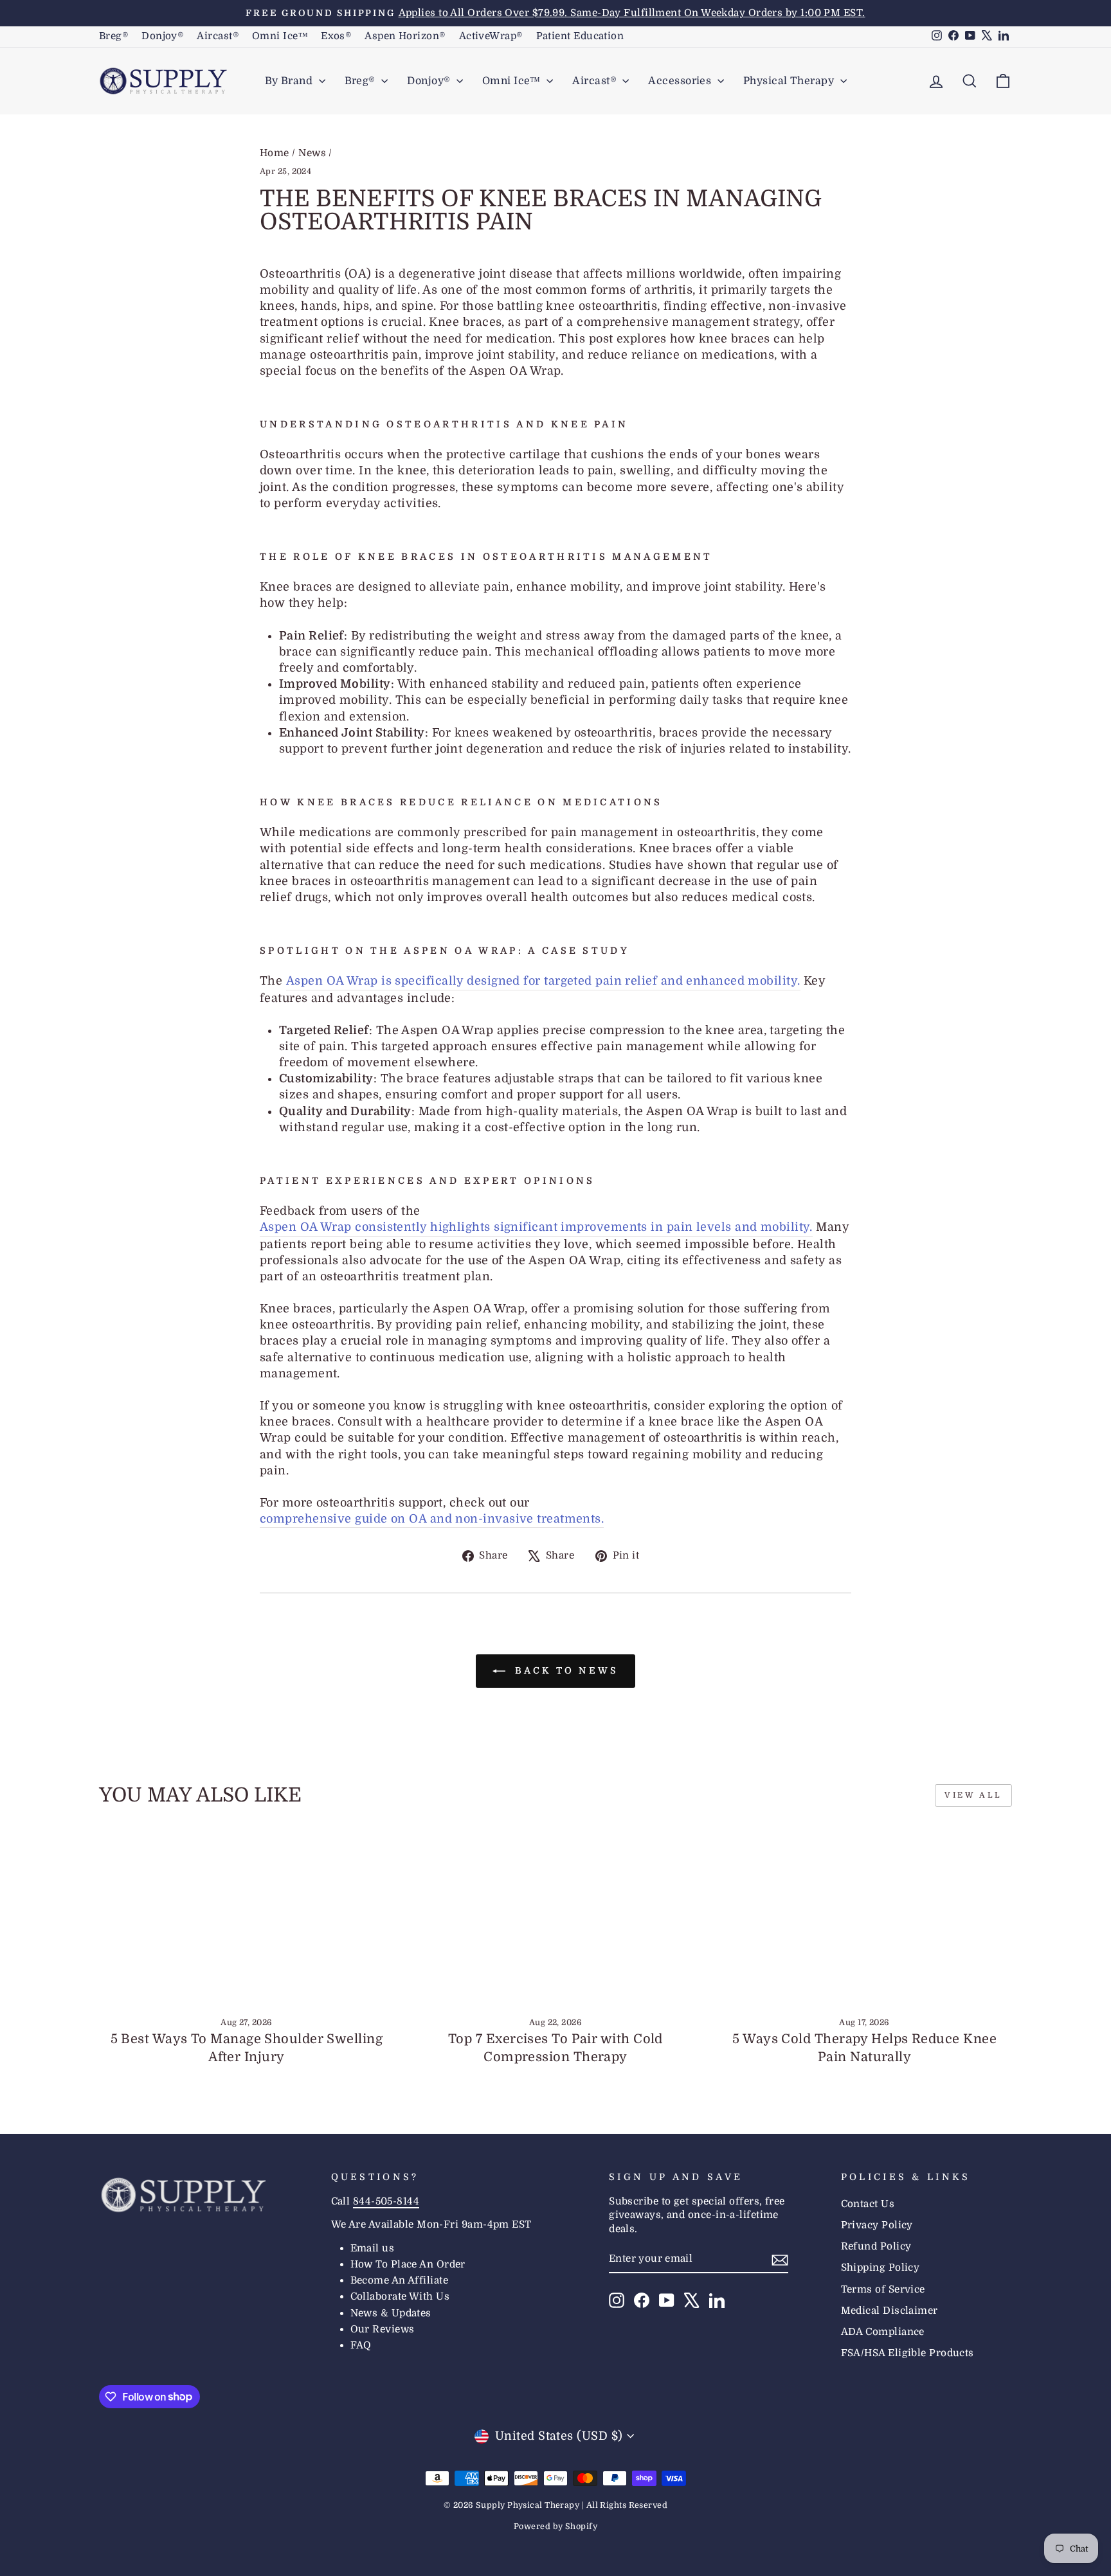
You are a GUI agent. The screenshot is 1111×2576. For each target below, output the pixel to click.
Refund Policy (876, 2246)
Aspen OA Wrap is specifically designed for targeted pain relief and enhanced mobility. (543, 981)
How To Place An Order (408, 2264)
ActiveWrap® (491, 36)
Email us (373, 2248)
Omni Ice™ (280, 36)
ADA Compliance (883, 2332)
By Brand (290, 81)
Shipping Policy (881, 2267)
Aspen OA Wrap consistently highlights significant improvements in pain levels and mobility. (536, 1227)
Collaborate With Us (400, 2296)
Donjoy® (163, 36)
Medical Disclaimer (890, 2311)
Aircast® (218, 36)
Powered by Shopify (555, 2527)
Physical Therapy (790, 81)
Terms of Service (883, 2289)
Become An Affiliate (400, 2280)
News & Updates (391, 2313)
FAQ (361, 2345)
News (312, 153)
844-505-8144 (386, 2201)
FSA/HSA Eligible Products (908, 2353)
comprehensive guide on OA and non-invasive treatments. (432, 1519)
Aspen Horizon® (405, 36)
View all (973, 1795)
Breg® (114, 36)
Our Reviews (383, 2329)
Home (275, 153)
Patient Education (580, 36)
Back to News (565, 1670)
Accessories (681, 81)
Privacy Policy (877, 2225)
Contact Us (868, 2204)
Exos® (336, 36)
